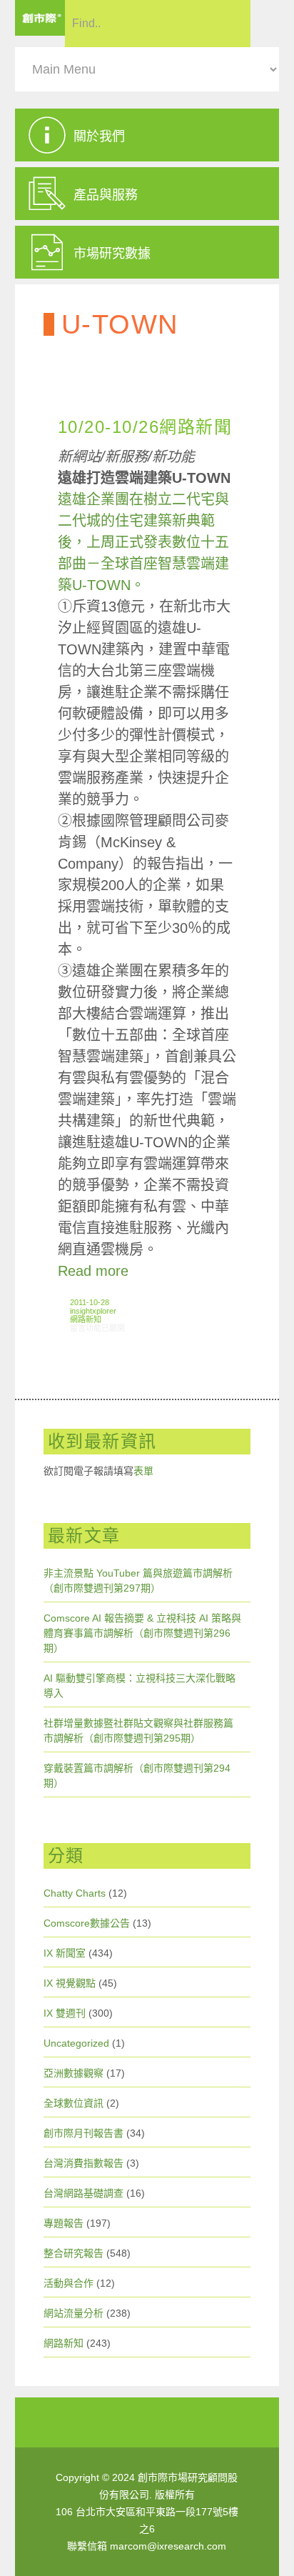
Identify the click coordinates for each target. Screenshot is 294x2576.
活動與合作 (69, 2283)
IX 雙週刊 (65, 2013)
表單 (143, 1471)
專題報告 (64, 2223)
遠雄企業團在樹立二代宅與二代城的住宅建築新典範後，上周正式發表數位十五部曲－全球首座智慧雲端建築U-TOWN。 (143, 542)
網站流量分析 (73, 2313)
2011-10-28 (90, 1302)
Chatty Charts (75, 1893)
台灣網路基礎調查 (83, 2193)
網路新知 (86, 1319)
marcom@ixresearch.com (168, 2546)
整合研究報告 (73, 2253)
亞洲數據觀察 (73, 2073)
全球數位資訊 (73, 2103)
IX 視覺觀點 (70, 1983)
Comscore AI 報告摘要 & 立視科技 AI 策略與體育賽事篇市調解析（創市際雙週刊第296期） (142, 1633)
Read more (93, 1271)
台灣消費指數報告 (83, 2163)
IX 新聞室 (65, 1953)
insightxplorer (93, 1311)
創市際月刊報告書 (83, 2133)
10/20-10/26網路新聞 (145, 427)
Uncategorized (76, 2043)
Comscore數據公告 (87, 1923)
